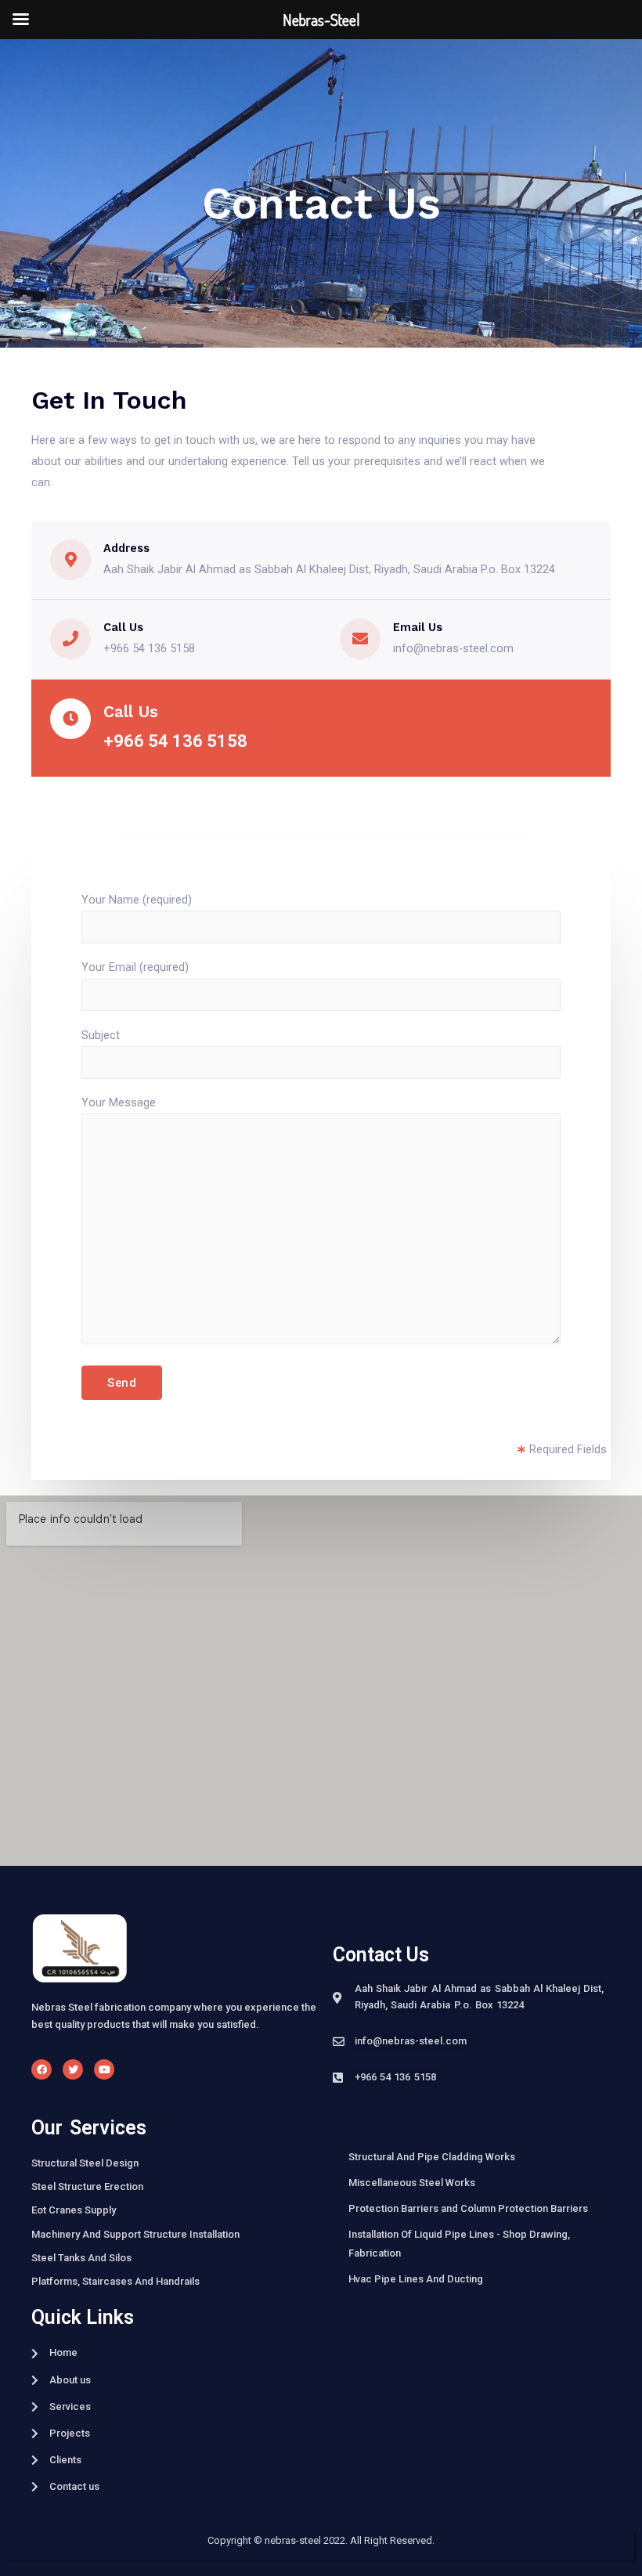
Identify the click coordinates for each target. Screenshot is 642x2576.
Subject (101, 1035)
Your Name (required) (137, 900)
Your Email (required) (135, 967)
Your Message (119, 1102)
